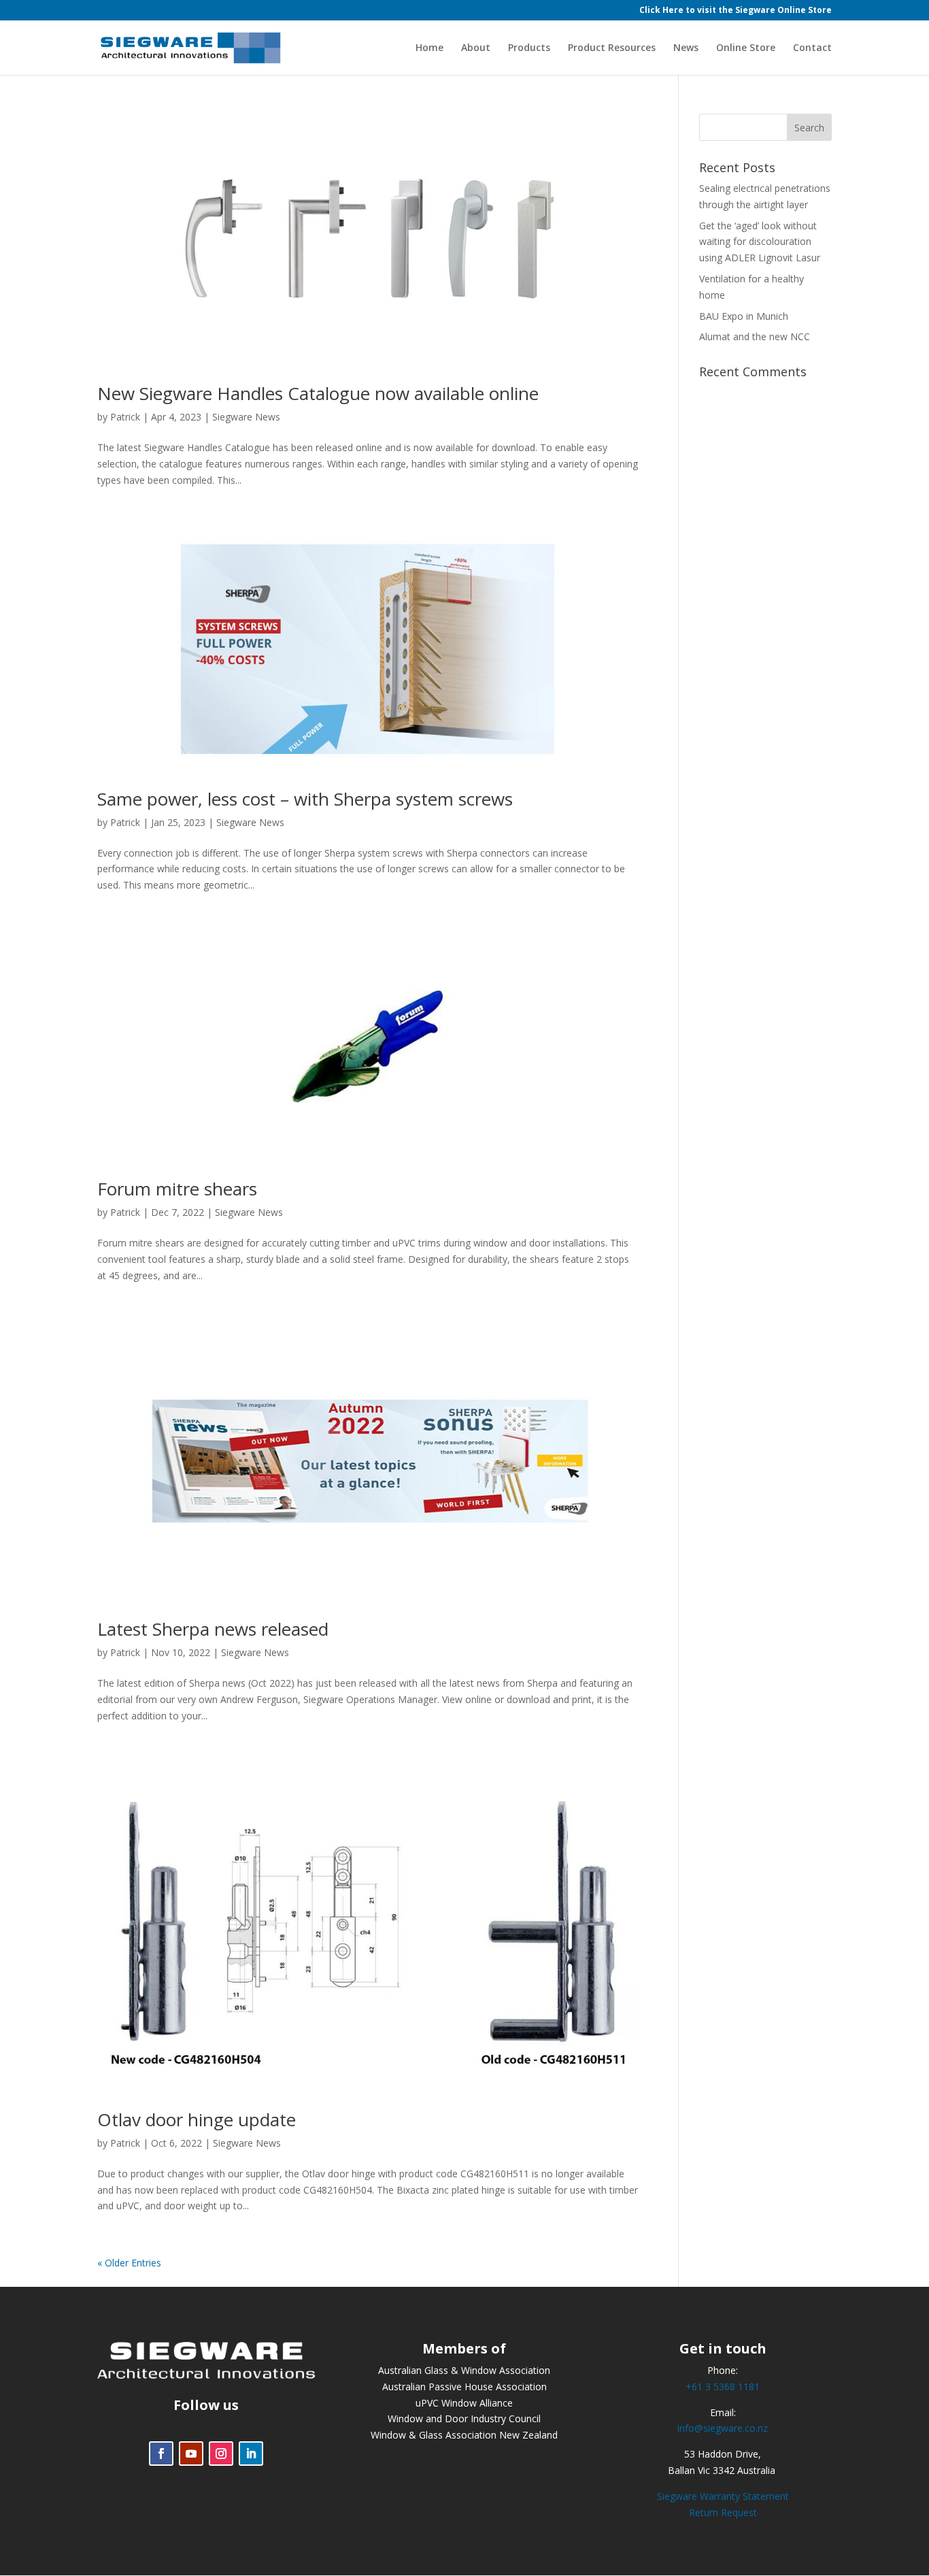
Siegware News (246, 417)
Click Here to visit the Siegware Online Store (736, 11)
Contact (812, 48)
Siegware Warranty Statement (723, 2496)
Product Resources (612, 48)
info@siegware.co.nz (723, 2428)
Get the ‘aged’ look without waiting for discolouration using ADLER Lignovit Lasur (760, 242)
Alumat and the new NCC (755, 336)
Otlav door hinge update (197, 2119)
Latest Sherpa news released (213, 1629)
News (686, 48)
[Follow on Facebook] (161, 2454)
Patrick (125, 417)
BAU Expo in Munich (744, 316)
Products (529, 48)
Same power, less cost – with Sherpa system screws (305, 799)
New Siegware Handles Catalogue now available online (318, 393)
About (476, 48)
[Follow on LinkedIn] (251, 2454)
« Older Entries (129, 2263)
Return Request (723, 2512)
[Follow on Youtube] (191, 2454)
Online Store (746, 48)
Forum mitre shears (177, 1189)
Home (429, 48)
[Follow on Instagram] (221, 2454)
